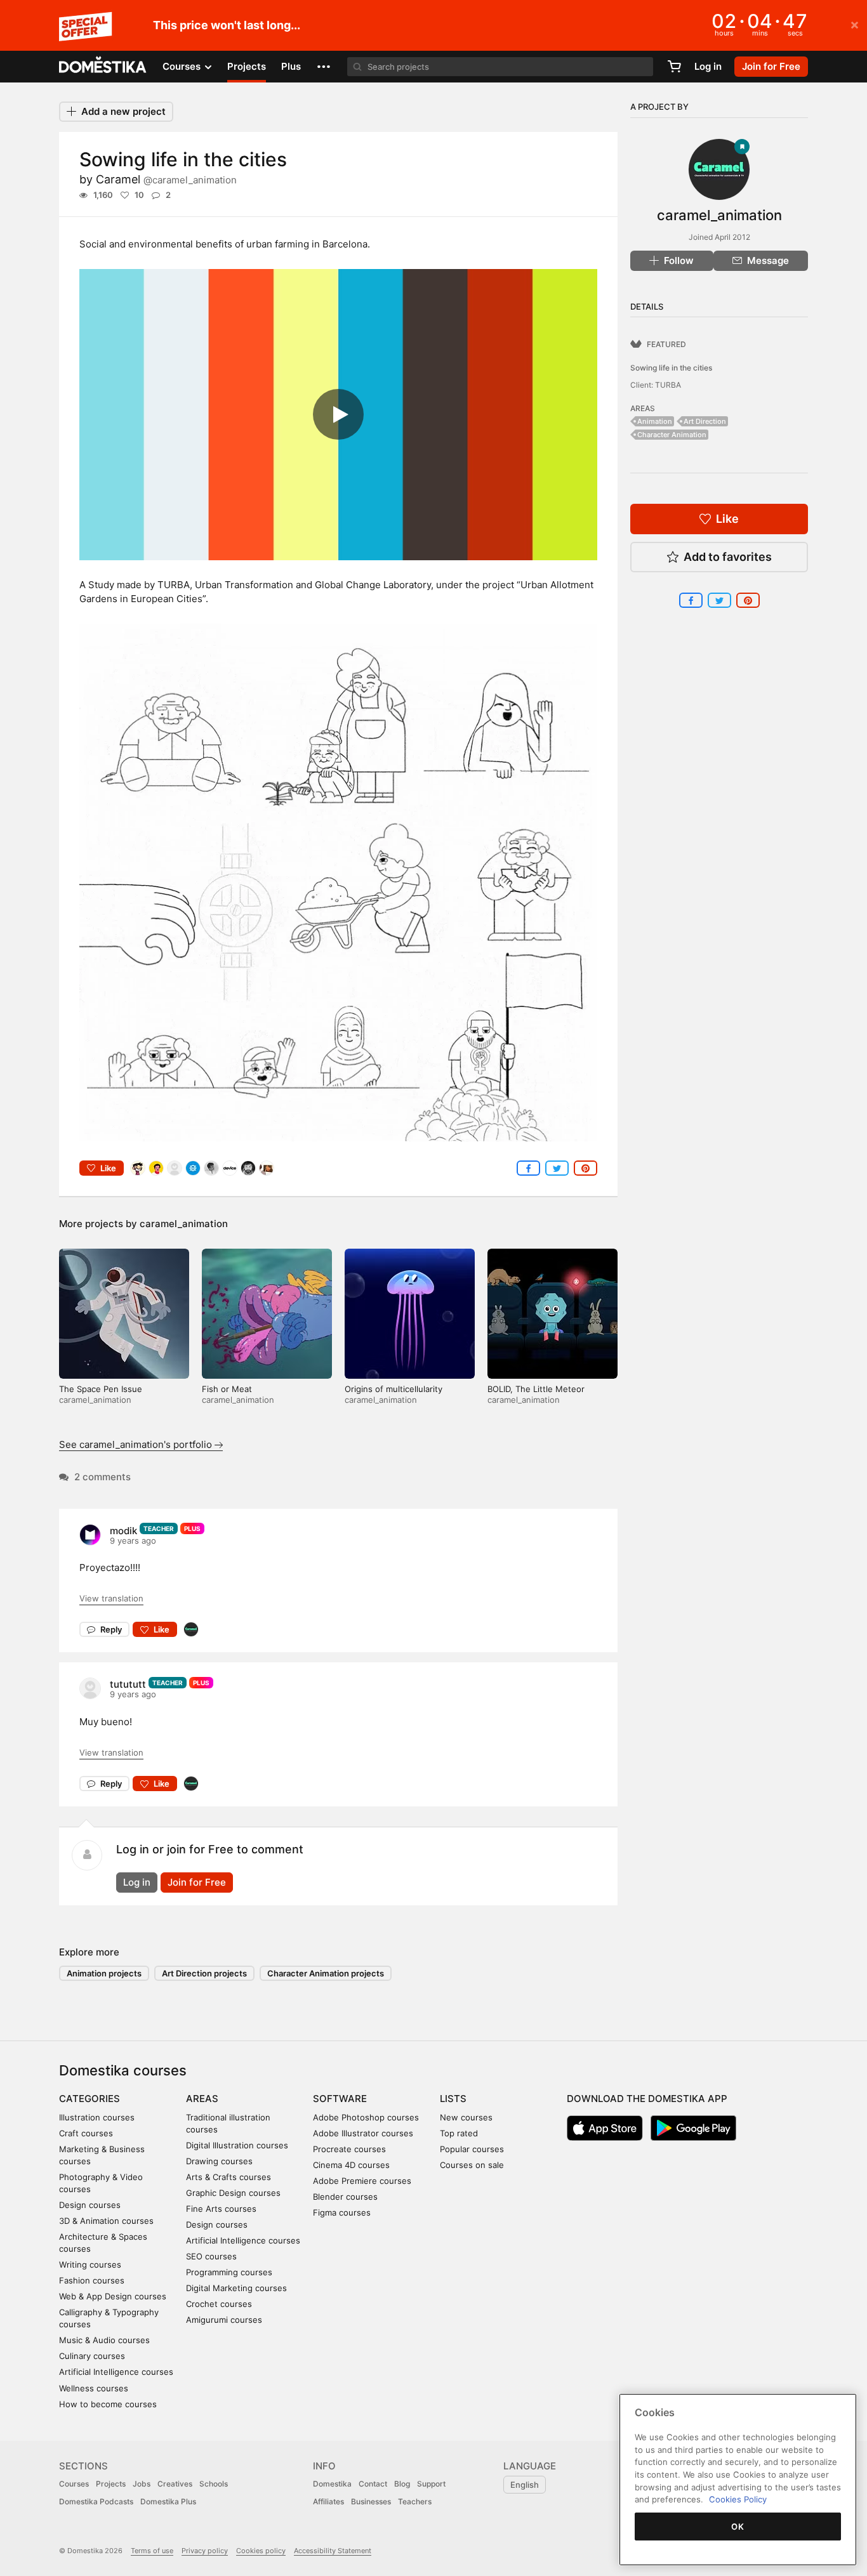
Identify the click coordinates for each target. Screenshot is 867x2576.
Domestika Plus (168, 2501)
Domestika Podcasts (96, 2501)
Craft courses (86, 2133)
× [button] (855, 24)
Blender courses (345, 2197)
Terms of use (152, 2551)
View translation (111, 1598)
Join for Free (197, 1882)
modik (123, 1531)
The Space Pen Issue (101, 1389)
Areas (202, 2099)
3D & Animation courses (106, 2221)
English (525, 2485)
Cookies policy (261, 2551)
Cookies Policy (738, 2499)
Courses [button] (183, 66)
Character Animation (672, 435)
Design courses (90, 2205)
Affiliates (328, 2501)
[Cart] (674, 67)
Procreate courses (349, 2149)
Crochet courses (219, 2304)
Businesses (371, 2501)
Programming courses (229, 2272)
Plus (291, 66)
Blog (402, 2484)
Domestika (332, 2484)
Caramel (166, 179)
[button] (324, 67)
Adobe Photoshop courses (366, 2117)
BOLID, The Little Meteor (536, 1389)
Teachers (415, 2501)
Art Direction (705, 421)
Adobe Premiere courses (362, 2181)
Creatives (175, 2484)
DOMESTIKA (103, 67)
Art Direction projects (204, 1973)
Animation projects (104, 1973)
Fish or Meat (227, 1389)
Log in (708, 66)
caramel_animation (184, 1224)
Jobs (142, 2484)
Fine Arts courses (221, 2209)
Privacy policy (205, 2551)
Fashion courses (92, 2280)
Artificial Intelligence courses (116, 2372)
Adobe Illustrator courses (363, 2133)
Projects (247, 66)
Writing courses (90, 2264)
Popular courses (472, 2149)
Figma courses (342, 2212)
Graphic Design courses (233, 2193)
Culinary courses (92, 2356)
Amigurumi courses (224, 2320)
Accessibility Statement (333, 2551)
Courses (74, 2484)
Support (431, 2484)
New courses (466, 2117)
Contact (373, 2484)
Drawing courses (219, 2161)
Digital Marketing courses (236, 2288)
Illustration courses (97, 2117)
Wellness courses (94, 2388)
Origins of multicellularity (394, 1389)
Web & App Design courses (113, 2296)
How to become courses (108, 2404)
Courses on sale (472, 2165)
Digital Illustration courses (237, 2145)
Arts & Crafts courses (228, 2177)
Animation (655, 421)
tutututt (128, 1684)
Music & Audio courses (104, 2340)
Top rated (459, 2133)
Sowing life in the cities (671, 368)
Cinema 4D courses (351, 2165)
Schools (214, 2484)
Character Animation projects (326, 1973)
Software (340, 2099)
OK (738, 2527)
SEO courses (211, 2256)
